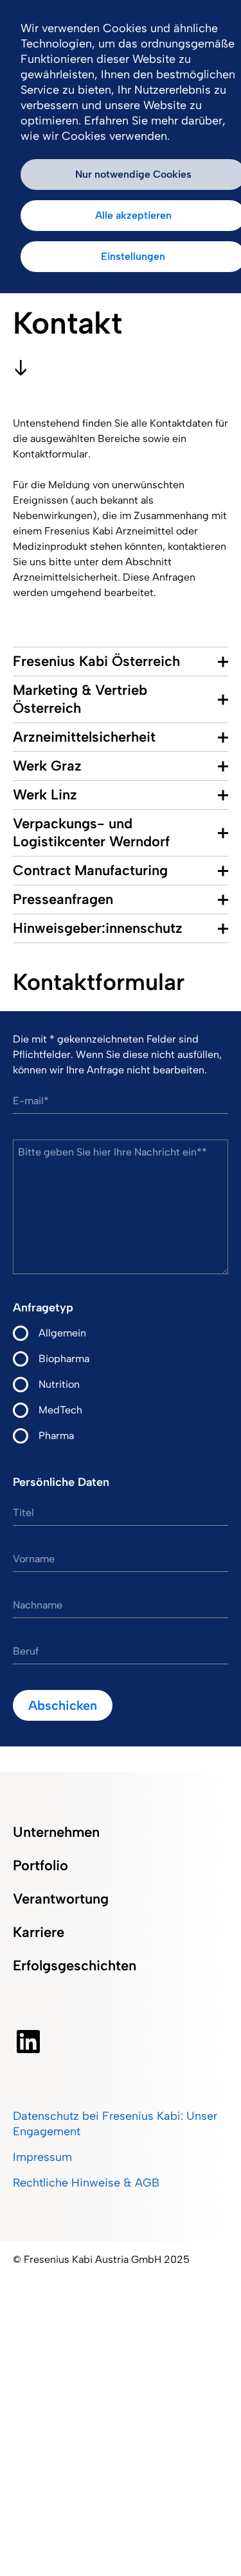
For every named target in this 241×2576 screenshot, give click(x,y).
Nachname (38, 1605)
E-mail (28, 1101)
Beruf (26, 1651)
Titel (23, 1513)
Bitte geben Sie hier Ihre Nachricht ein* (110, 1152)
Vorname (34, 1559)
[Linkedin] (28, 2042)
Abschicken (63, 1705)
